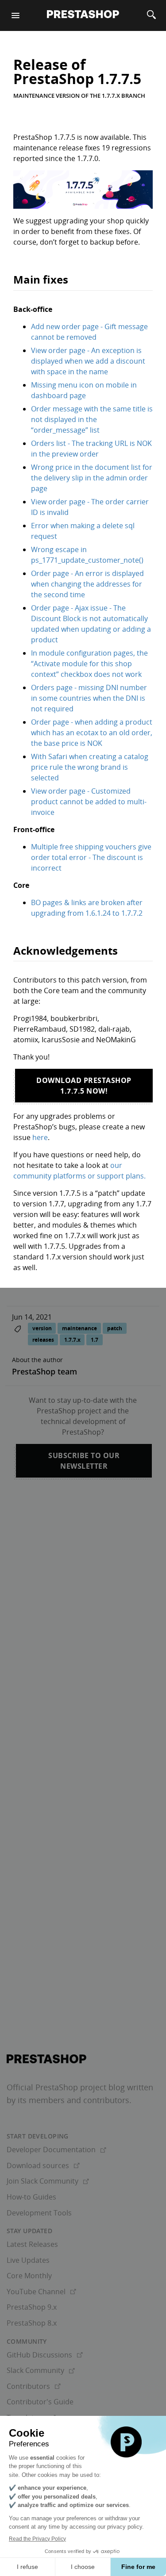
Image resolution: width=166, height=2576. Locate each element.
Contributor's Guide (40, 2402)
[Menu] (15, 15)
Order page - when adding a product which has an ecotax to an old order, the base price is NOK (92, 733)
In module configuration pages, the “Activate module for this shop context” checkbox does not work (89, 664)
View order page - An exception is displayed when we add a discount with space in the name (88, 361)
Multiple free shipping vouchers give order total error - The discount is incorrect (91, 857)
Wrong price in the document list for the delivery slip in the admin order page (92, 478)
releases (43, 1340)
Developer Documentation (56, 2150)
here (40, 1137)
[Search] (151, 15)
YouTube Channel (41, 2292)
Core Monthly (29, 2276)
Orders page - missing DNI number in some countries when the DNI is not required (89, 698)
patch (115, 1328)
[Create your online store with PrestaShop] (46, 2059)
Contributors (34, 2386)
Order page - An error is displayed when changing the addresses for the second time (87, 584)
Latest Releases (32, 2244)
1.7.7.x (72, 1340)
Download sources (43, 2165)
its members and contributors (73, 2100)
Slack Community (41, 2370)
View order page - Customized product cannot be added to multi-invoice (89, 802)
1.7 (95, 1340)
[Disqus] (83, 1613)
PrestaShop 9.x (32, 2307)
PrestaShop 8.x (32, 2323)
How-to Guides (31, 2197)
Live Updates (28, 2260)
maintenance (79, 1328)
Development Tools (39, 2213)
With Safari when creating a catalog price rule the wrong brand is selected (90, 767)
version (42, 1328)
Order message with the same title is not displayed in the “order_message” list (92, 419)
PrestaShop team (44, 1371)
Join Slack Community (48, 2181)
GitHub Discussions (45, 2355)
